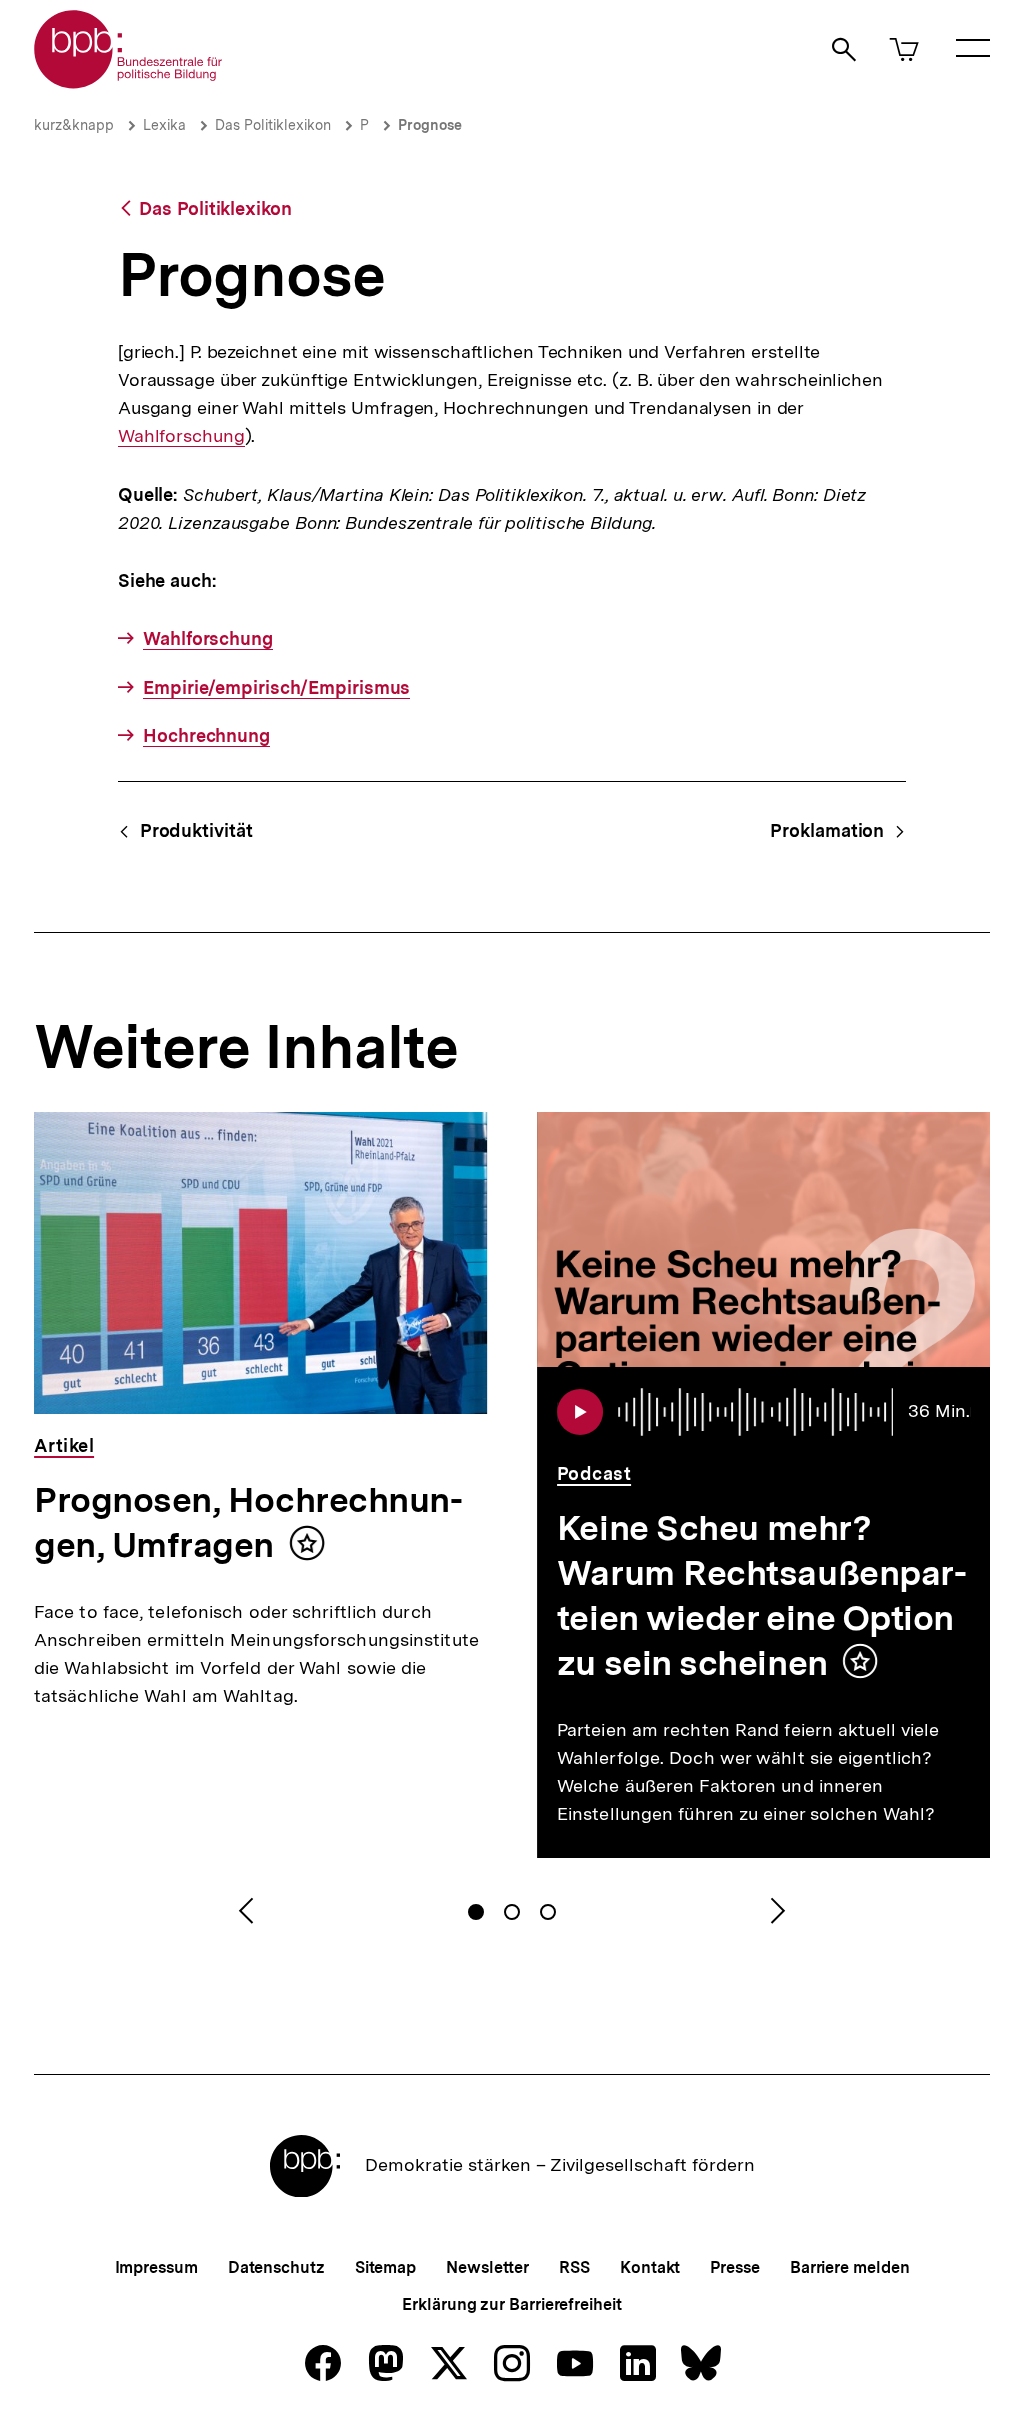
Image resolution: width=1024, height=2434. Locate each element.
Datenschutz (276, 2267)
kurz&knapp (74, 125)
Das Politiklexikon (273, 125)
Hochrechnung (206, 735)
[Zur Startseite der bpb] (129, 82)
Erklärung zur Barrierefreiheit (511, 2304)
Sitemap (385, 2267)
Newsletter (487, 2267)
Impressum (156, 2267)
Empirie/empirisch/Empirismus (276, 687)
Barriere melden (850, 2267)
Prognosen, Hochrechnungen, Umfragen (248, 1522)
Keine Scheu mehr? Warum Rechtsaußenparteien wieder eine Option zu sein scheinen (762, 1595)
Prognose (430, 125)
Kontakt (650, 2267)
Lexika (164, 125)
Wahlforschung (181, 436)
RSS (574, 2267)
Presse (734, 2267)
